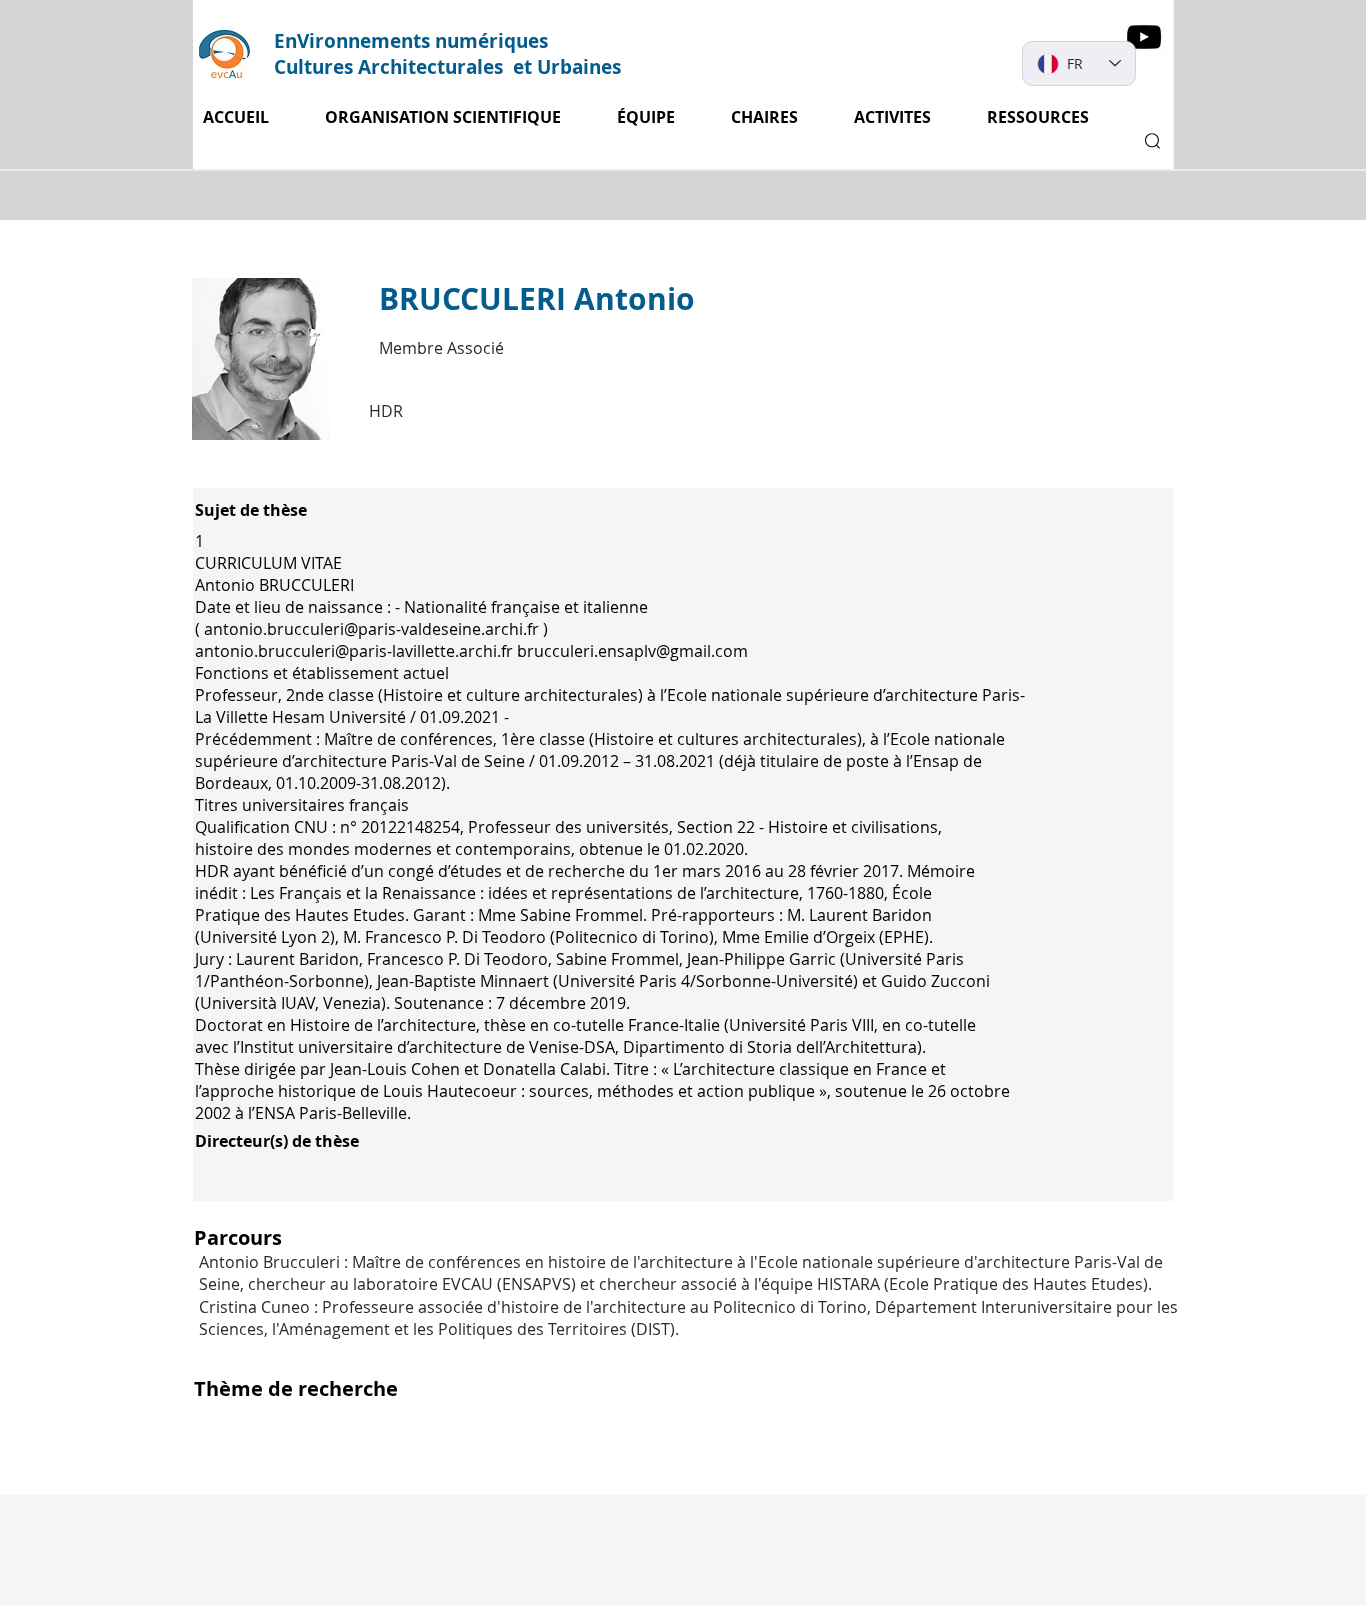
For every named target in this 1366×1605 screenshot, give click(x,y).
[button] (905, 117)
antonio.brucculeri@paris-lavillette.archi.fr (354, 651)
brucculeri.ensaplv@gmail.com (632, 651)
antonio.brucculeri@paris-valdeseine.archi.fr (371, 629)
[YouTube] (1144, 37)
